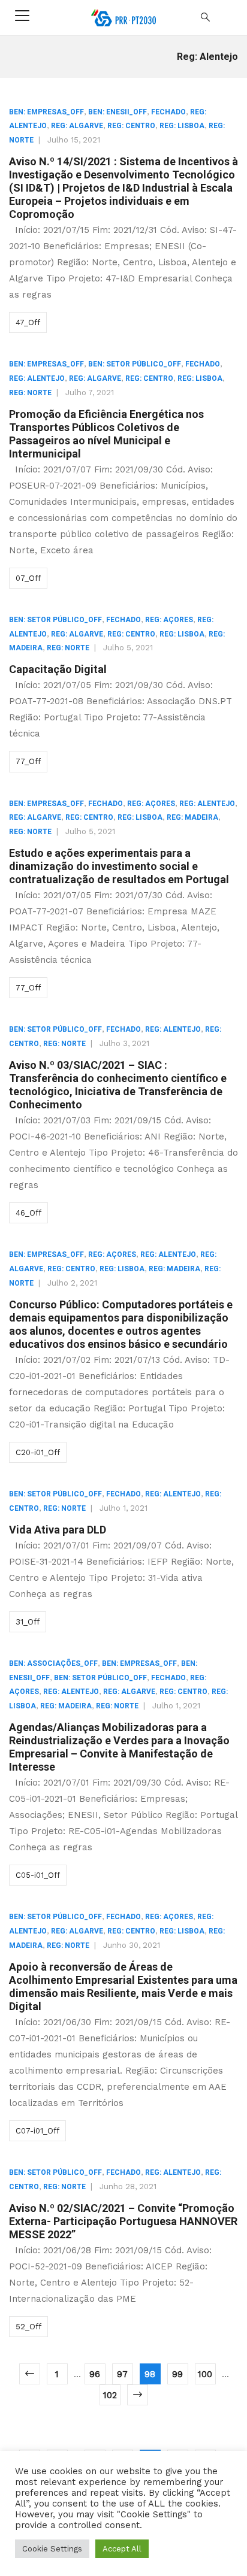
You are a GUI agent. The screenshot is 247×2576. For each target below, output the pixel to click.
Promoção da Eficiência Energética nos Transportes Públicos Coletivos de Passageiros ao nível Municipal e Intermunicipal (106, 434)
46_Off (28, 1213)
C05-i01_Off (38, 1875)
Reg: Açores (169, 620)
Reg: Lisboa (182, 126)
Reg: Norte (30, 393)
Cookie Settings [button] (52, 2549)
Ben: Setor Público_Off (135, 364)
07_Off (28, 578)
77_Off (28, 761)
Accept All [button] (122, 2549)
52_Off (28, 2327)
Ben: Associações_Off (53, 1663)
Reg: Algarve (77, 126)
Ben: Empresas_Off (46, 112)
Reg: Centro (131, 126)
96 (95, 2374)
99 (177, 2374)
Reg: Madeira (192, 817)
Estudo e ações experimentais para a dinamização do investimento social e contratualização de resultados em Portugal (119, 866)
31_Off (28, 1622)
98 (150, 2374)
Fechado (168, 112)
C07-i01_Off (37, 2131)
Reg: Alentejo (37, 378)
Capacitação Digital (58, 669)
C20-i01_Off (38, 1452)
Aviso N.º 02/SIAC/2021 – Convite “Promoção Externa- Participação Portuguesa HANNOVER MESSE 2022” (123, 2221)
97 (122, 2374)
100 (205, 2374)
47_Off (28, 322)
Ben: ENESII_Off (118, 112)
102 (110, 2395)
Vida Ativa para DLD (58, 1530)
